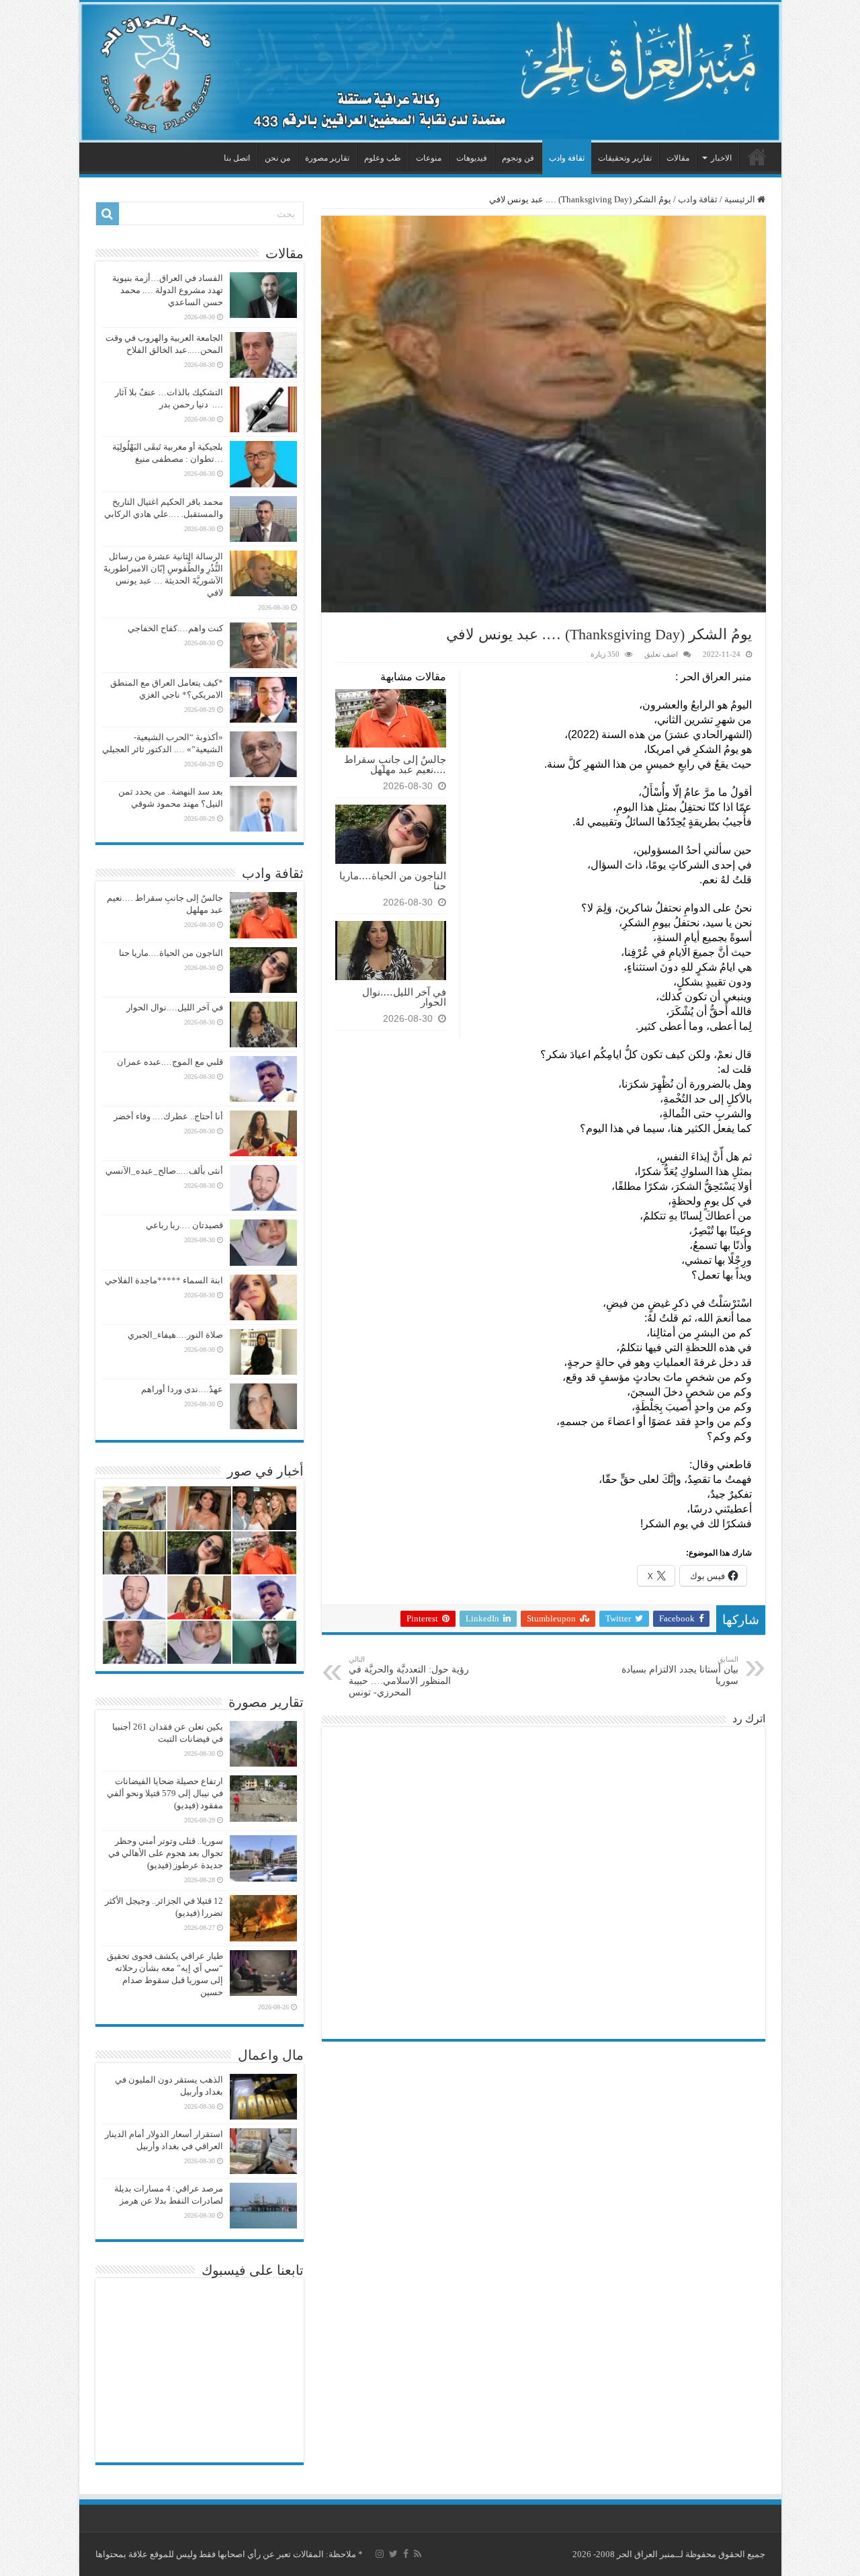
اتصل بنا (237, 158)
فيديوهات (472, 158)
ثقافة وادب (567, 158)
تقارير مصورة (327, 158)
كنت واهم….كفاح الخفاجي (175, 628)
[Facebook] (406, 2554)
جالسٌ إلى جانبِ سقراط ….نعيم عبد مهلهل (395, 764)
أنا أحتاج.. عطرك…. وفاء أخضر (168, 1116)
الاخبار (721, 158)
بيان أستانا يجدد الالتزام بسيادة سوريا (680, 1671)
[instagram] (380, 2554)
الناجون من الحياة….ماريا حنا (393, 881)
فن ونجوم (518, 158)
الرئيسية (757, 157)
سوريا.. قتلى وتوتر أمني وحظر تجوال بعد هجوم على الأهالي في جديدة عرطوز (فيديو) (166, 1853)
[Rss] (418, 2554)
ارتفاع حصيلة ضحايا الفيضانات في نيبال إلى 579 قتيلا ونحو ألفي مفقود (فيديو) (165, 1793)
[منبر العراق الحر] (430, 72)
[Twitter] (393, 2554)
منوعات (429, 158)
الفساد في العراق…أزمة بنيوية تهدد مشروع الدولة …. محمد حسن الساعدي (168, 290)
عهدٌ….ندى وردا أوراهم (182, 1389)
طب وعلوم (383, 158)
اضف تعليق (661, 654)
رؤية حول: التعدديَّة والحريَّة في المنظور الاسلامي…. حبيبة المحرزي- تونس (409, 1676)
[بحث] (107, 214)
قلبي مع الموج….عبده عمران (170, 1062)
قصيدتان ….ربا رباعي (184, 1225)
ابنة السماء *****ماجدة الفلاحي (164, 1280)
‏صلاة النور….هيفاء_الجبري (175, 1335)
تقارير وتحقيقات (625, 158)
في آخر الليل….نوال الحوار (404, 997)
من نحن (277, 158)
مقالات (678, 158)
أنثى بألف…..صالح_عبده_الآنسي (164, 1171)
